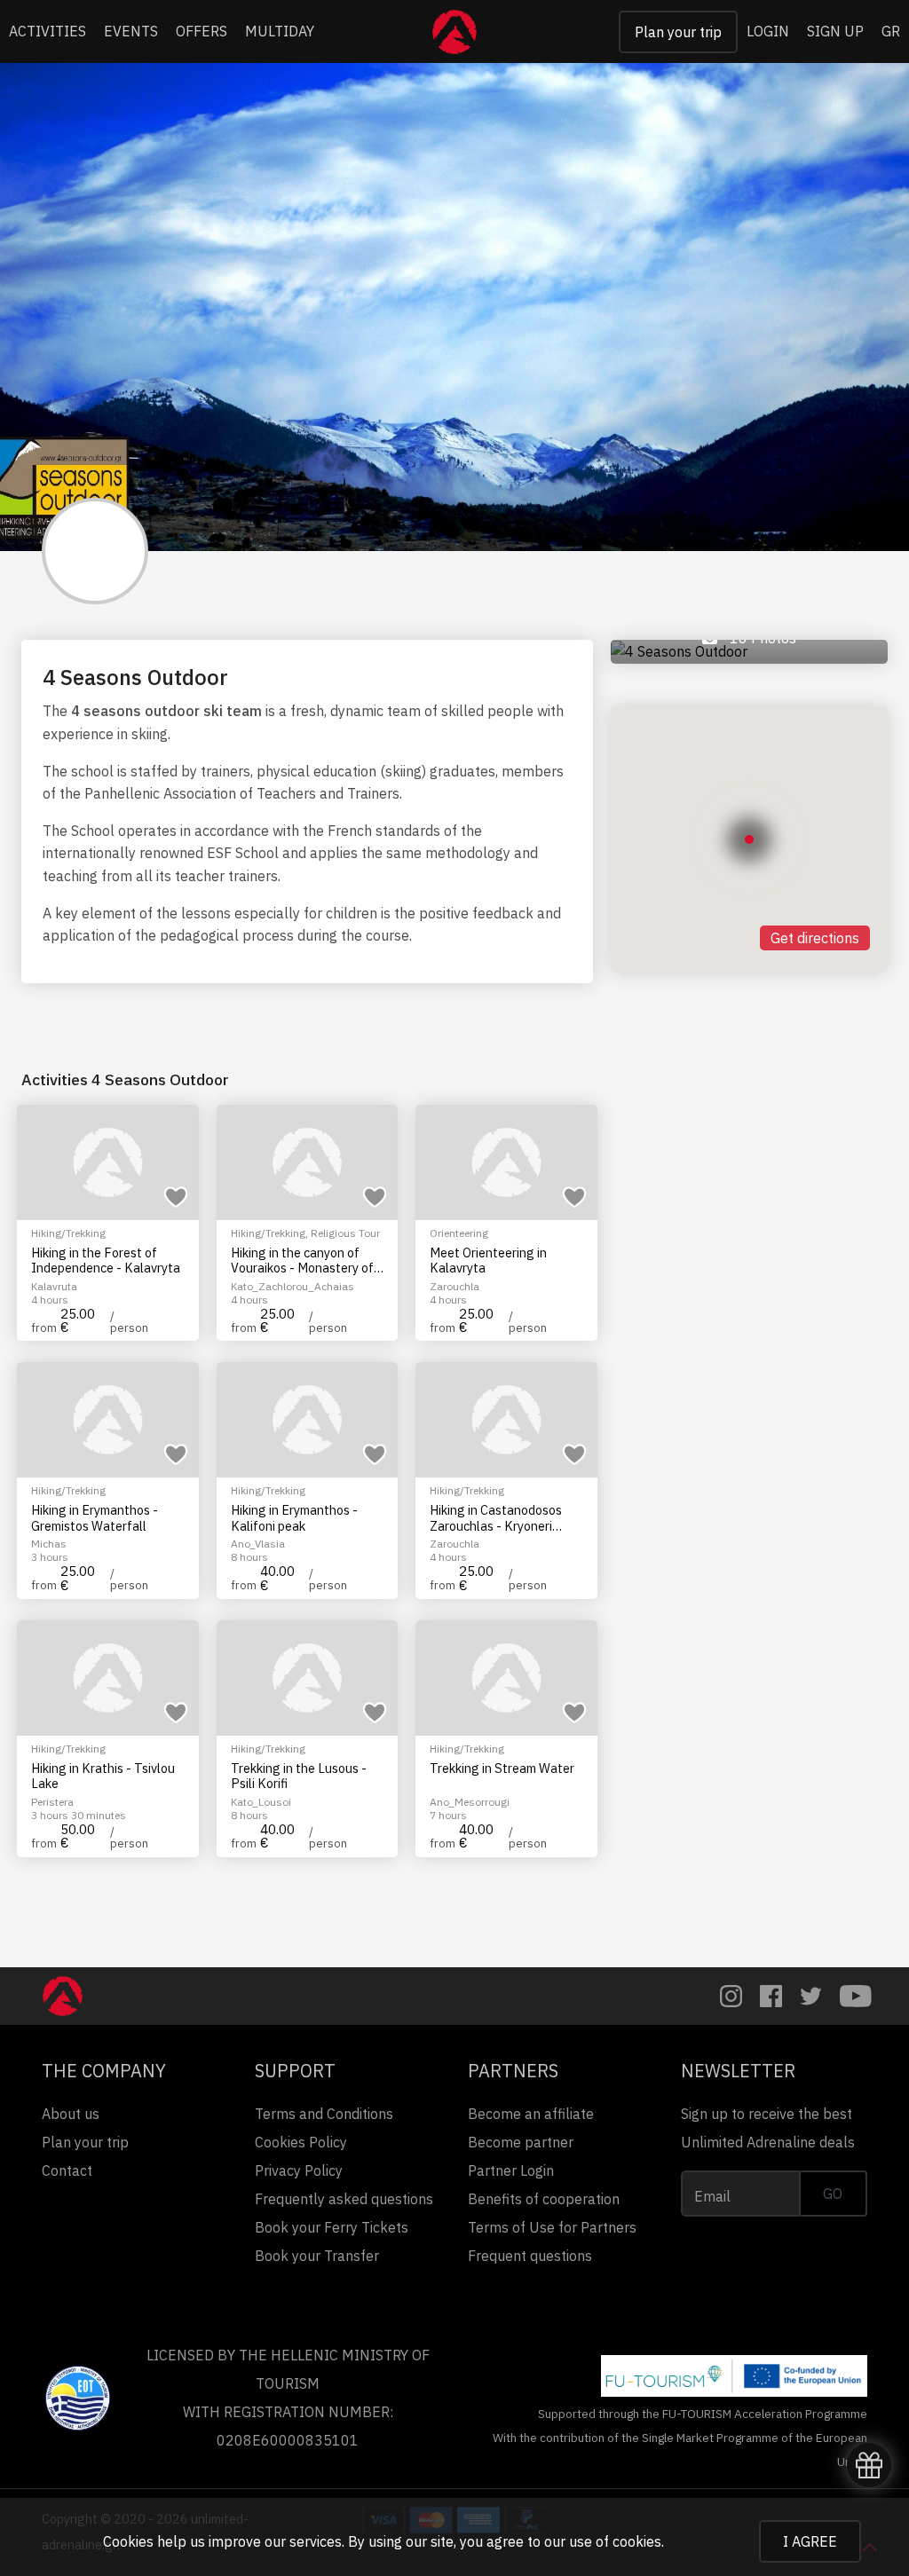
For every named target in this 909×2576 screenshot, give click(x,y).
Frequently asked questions (344, 2199)
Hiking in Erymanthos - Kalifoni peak (294, 1518)
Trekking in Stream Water (502, 1769)
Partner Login (511, 2170)
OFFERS (202, 31)
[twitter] (811, 1996)
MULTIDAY (280, 31)
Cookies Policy (301, 2142)
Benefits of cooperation (544, 2199)
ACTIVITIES (47, 31)
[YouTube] (856, 1996)
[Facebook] (771, 1996)
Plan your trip (678, 32)
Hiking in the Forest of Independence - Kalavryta (106, 1260)
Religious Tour (345, 1233)
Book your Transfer (317, 2256)
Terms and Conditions (324, 2114)
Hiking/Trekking (68, 1233)
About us (71, 2114)
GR (891, 31)
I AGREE (810, 2541)
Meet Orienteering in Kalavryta (488, 1260)
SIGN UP (835, 31)
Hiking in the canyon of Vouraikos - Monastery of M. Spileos (302, 1260)
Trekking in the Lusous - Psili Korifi (299, 1776)
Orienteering (459, 1233)
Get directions (815, 938)
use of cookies (615, 2541)
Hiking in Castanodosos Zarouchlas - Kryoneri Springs (496, 1518)
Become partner (521, 2142)
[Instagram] (731, 1996)
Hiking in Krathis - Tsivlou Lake (103, 1776)
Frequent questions (530, 2256)
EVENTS (131, 31)
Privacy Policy (299, 2170)
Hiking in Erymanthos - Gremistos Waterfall (95, 1518)
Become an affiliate (531, 2114)
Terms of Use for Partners (552, 2227)
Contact (67, 2170)
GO (833, 2194)
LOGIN (768, 31)
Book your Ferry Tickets (332, 2227)
